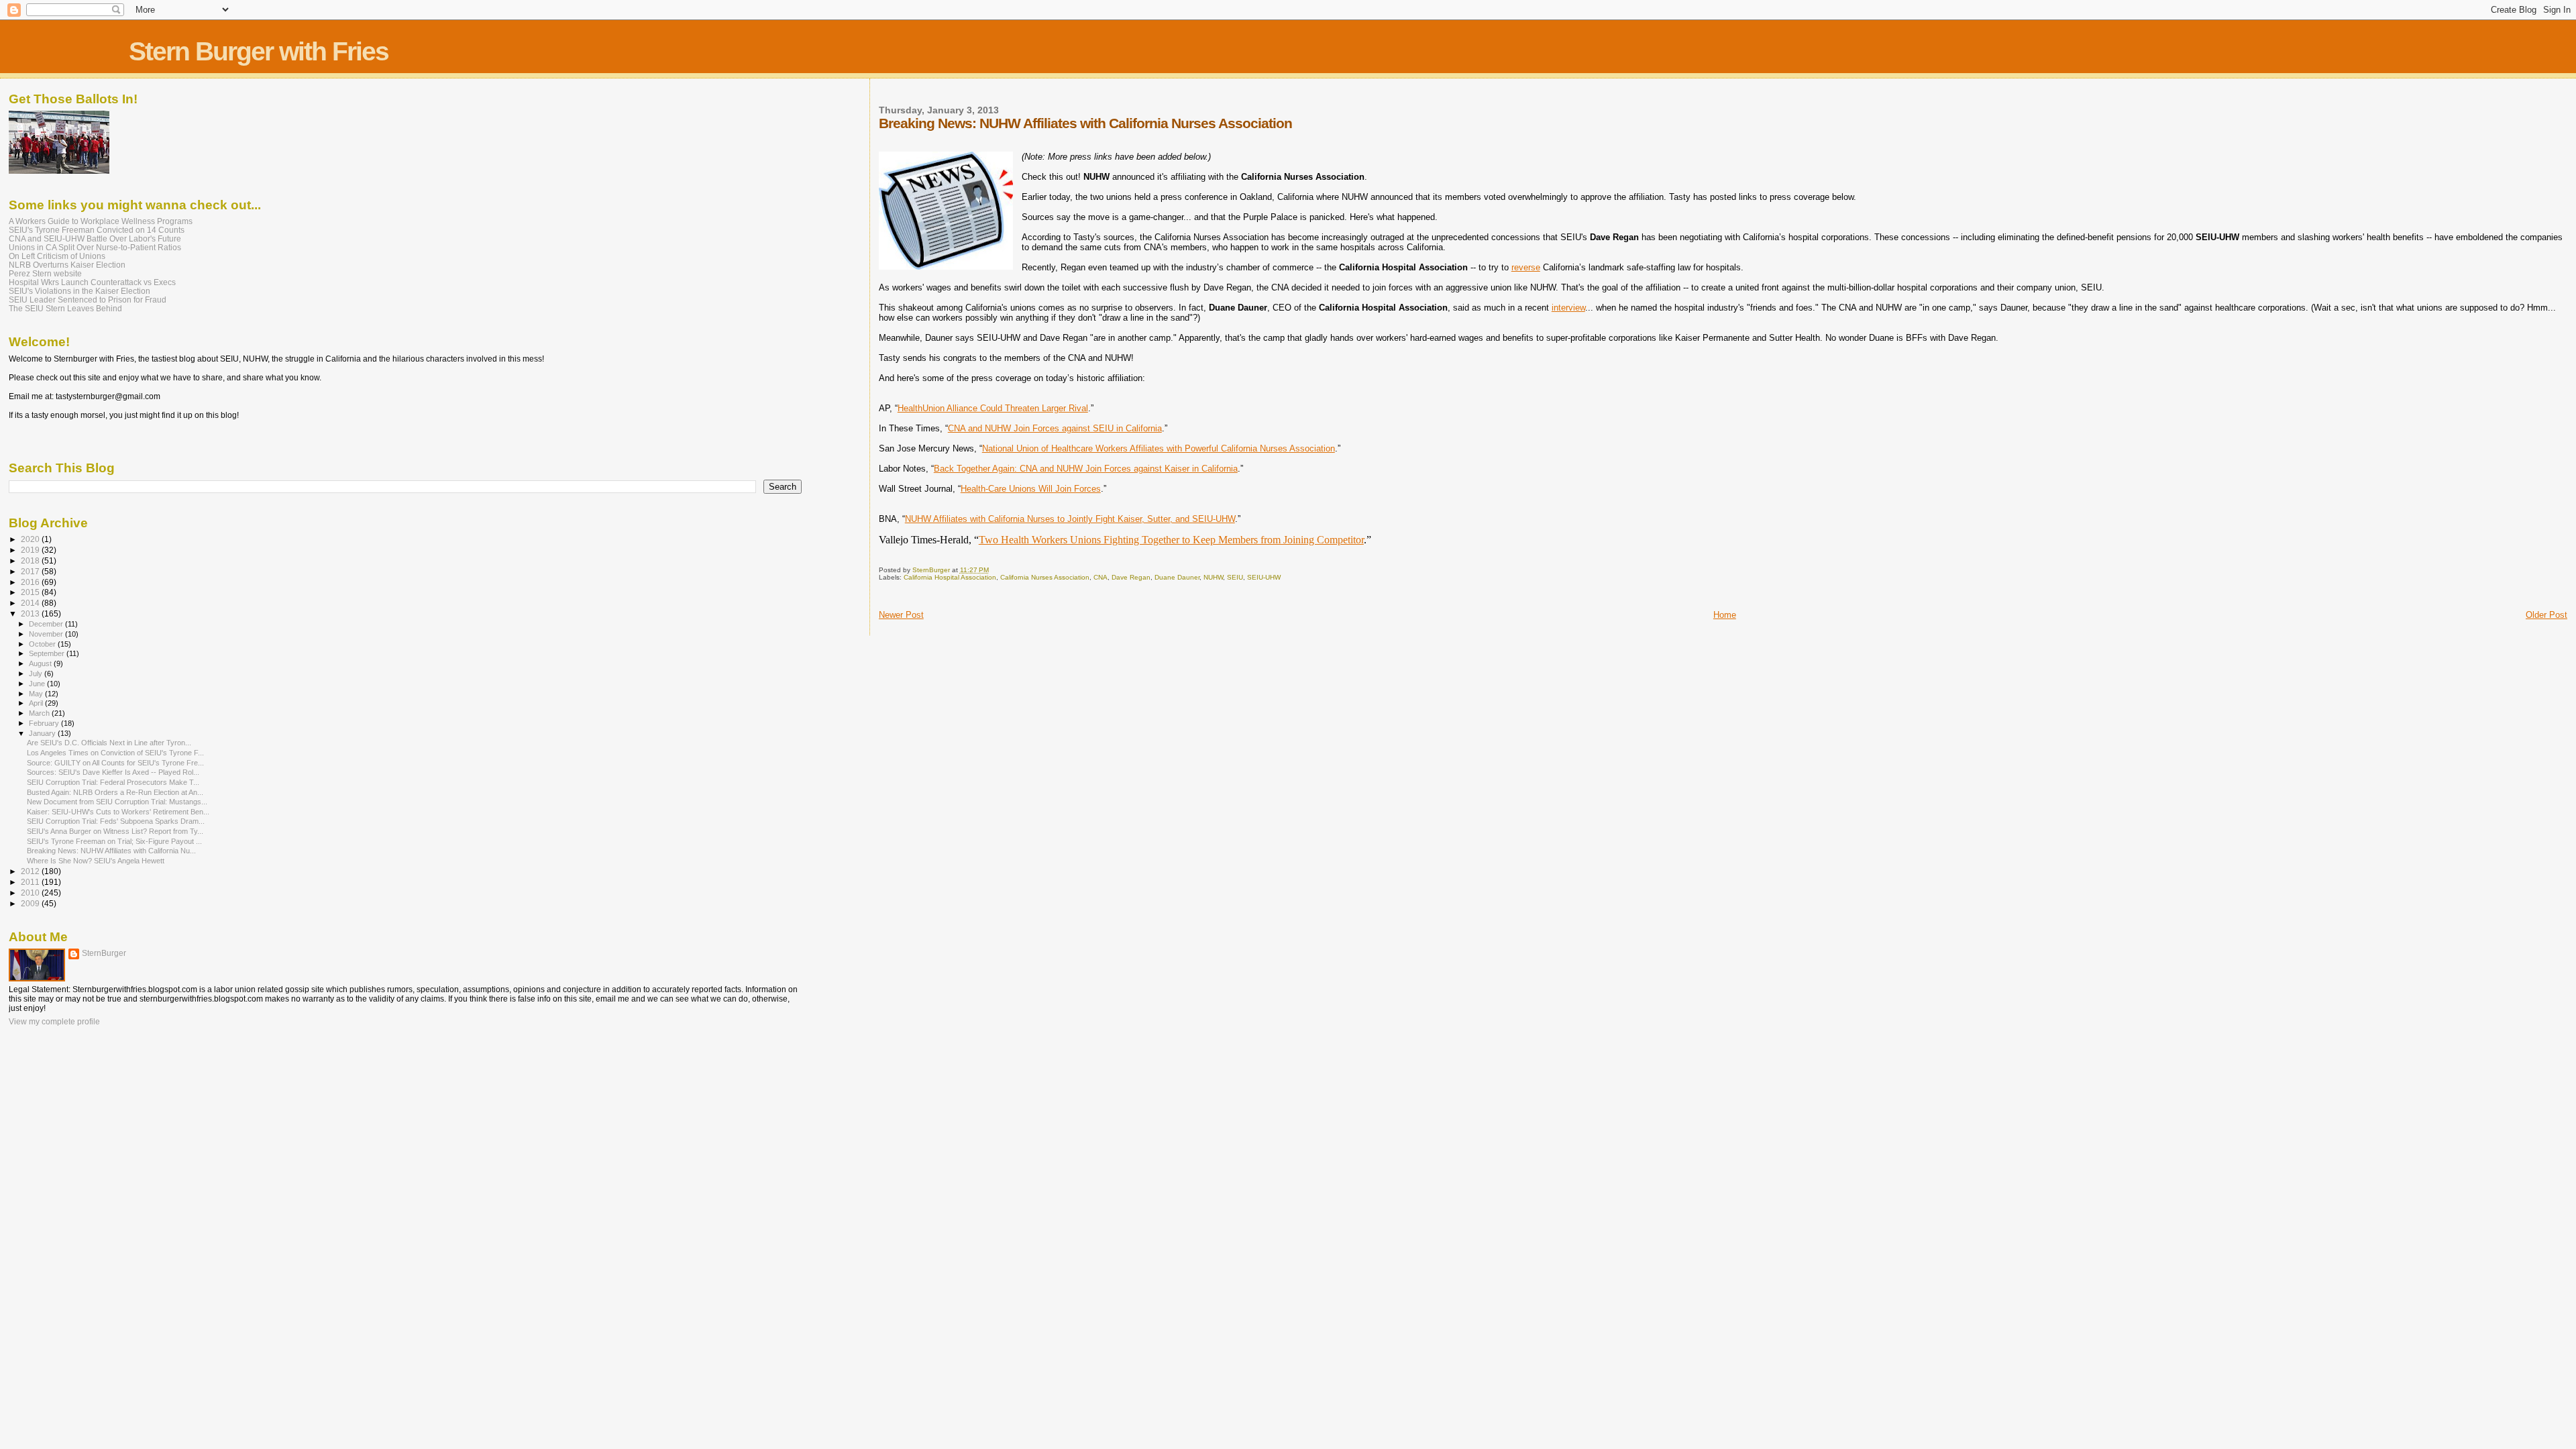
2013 (31, 613)
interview (1568, 308)
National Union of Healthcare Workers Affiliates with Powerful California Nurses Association (1159, 448)
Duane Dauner (1177, 577)
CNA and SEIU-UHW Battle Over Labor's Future (95, 238)
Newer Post (901, 615)
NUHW (1213, 577)
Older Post (2546, 615)
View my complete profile (54, 1022)
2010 (31, 893)
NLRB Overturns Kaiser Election (67, 265)
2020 (31, 539)
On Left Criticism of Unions (57, 256)
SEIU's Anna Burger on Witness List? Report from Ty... (115, 831)
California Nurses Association (1045, 577)
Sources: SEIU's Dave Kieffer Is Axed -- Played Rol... (113, 772)
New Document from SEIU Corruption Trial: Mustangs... (117, 802)
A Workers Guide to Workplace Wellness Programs (101, 221)
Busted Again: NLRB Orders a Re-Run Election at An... (115, 792)
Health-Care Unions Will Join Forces (1031, 489)
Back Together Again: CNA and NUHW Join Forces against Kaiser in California (1086, 469)
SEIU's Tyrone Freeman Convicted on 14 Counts (97, 230)
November (47, 634)
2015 (31, 592)
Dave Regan (1131, 577)
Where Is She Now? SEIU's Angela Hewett (96, 861)
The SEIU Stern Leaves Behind (65, 308)
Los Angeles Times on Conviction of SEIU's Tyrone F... (115, 753)
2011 (31, 882)
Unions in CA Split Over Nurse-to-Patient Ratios (95, 247)
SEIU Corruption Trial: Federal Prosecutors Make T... (113, 782)
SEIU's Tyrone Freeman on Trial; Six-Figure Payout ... (114, 841)
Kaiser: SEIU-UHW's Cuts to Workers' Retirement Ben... (118, 812)
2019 (31, 550)
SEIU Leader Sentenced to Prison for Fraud (88, 300)
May (37, 694)
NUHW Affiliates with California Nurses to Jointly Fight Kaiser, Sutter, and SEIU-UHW (1070, 519)
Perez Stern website (45, 273)
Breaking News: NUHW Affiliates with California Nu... (111, 851)
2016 (31, 582)
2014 (31, 603)
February (45, 723)
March (40, 713)
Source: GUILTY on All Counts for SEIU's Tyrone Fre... (115, 763)
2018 (31, 560)
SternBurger (104, 953)
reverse (1526, 267)
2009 (31, 903)
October (43, 644)
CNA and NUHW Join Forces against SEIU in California (1055, 428)
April (37, 703)
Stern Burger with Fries (259, 51)
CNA (1101, 577)
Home (1725, 615)
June (38, 684)
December (47, 624)
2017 (31, 571)
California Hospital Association (950, 577)
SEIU (1235, 577)
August (41, 663)
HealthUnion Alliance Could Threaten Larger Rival (993, 408)
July (37, 674)
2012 (31, 871)
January (43, 733)
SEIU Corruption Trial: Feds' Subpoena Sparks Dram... (116, 821)
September (48, 653)
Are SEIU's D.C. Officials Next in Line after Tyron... (109, 743)
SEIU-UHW (1264, 577)
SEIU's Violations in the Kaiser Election (79, 291)
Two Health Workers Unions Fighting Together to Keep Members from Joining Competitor (1171, 540)
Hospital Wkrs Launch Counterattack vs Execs (92, 282)
